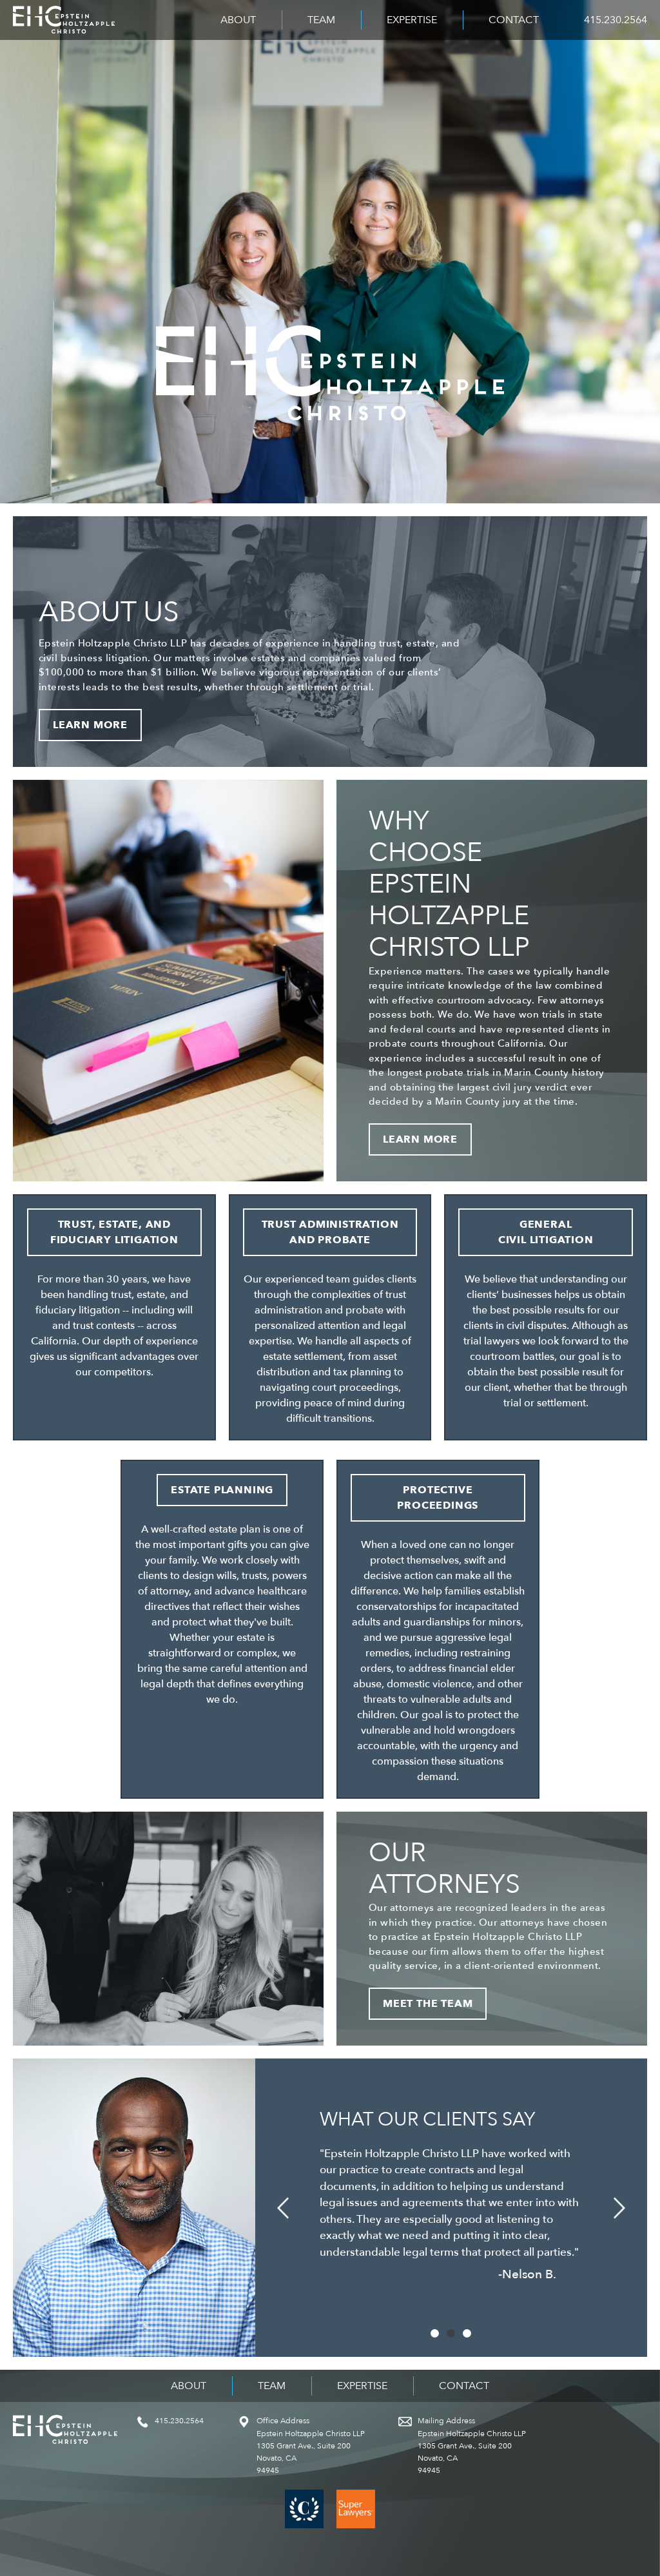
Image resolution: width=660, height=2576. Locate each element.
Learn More (90, 725)
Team (321, 20)
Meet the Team (428, 2004)
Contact (514, 20)
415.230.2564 (616, 20)
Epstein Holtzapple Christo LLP (64, 20)
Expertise (412, 20)
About (238, 20)
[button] (283, 2208)
